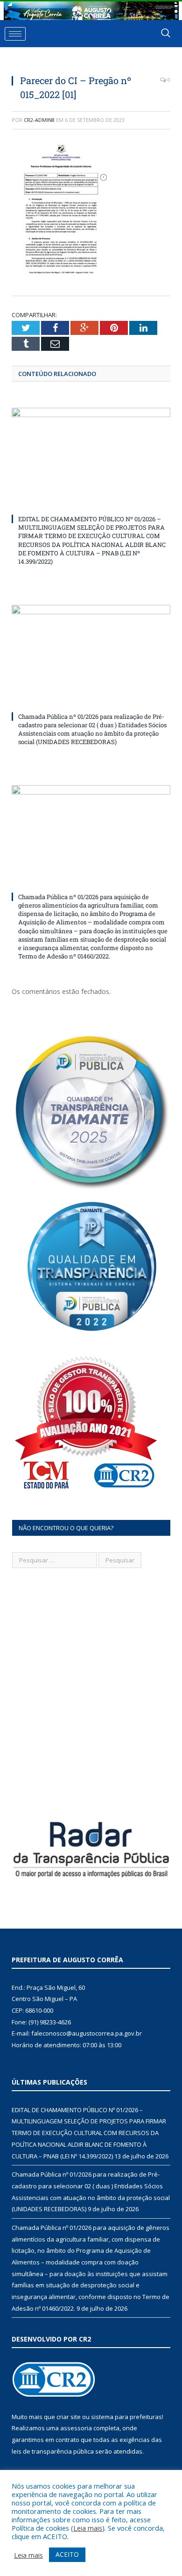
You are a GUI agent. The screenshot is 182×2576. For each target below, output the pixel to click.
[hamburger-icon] (15, 34)
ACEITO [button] (67, 2554)
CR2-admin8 (39, 120)
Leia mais (88, 2528)
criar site (69, 2417)
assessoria (76, 2428)
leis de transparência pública (53, 2451)
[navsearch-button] (166, 34)
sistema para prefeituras (126, 2417)
